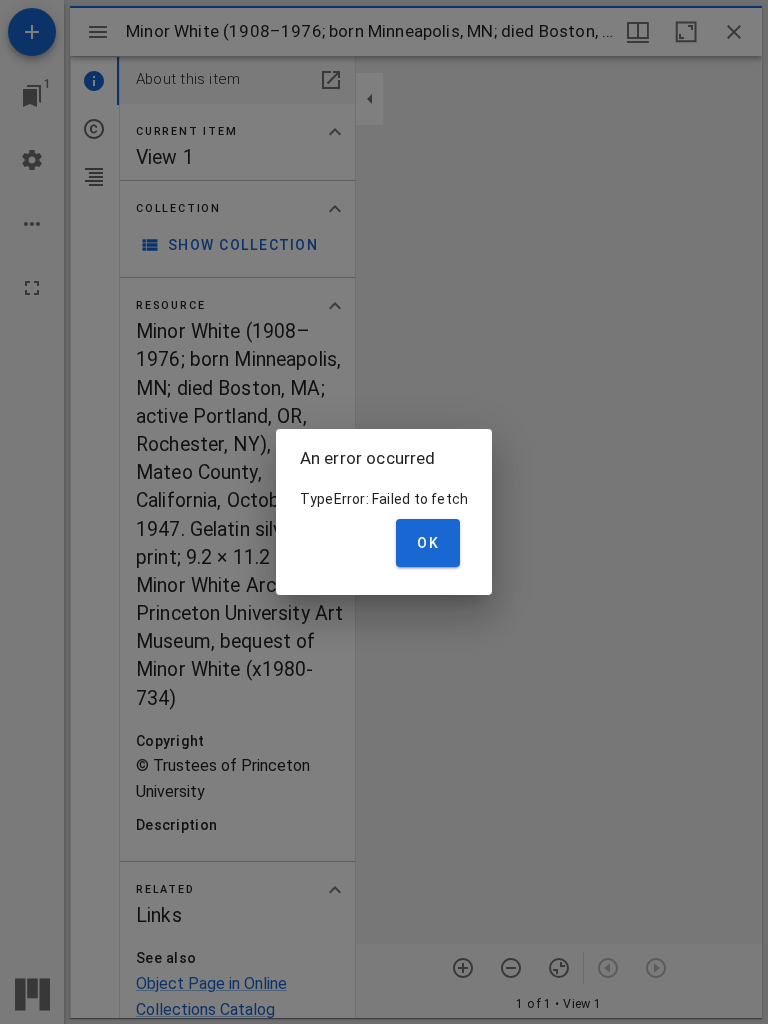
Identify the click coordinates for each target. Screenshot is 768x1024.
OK (428, 543)
